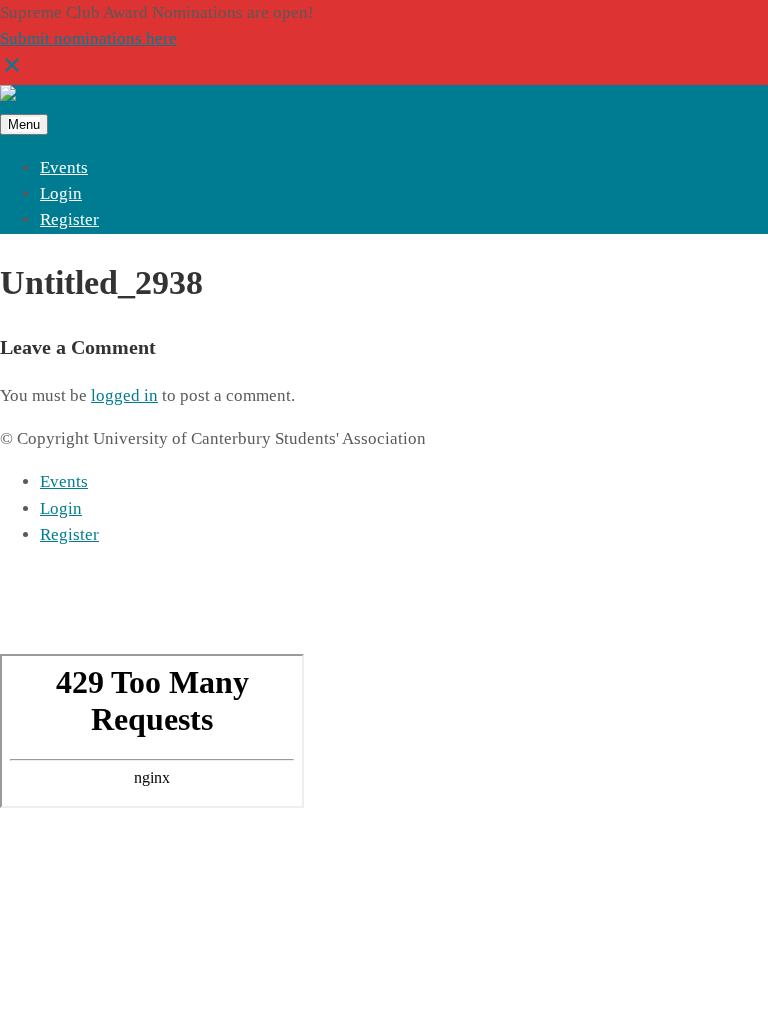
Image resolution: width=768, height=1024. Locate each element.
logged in (124, 395)
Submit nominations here (88, 38)
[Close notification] (12, 71)
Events (64, 167)
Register (69, 219)
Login (61, 193)
